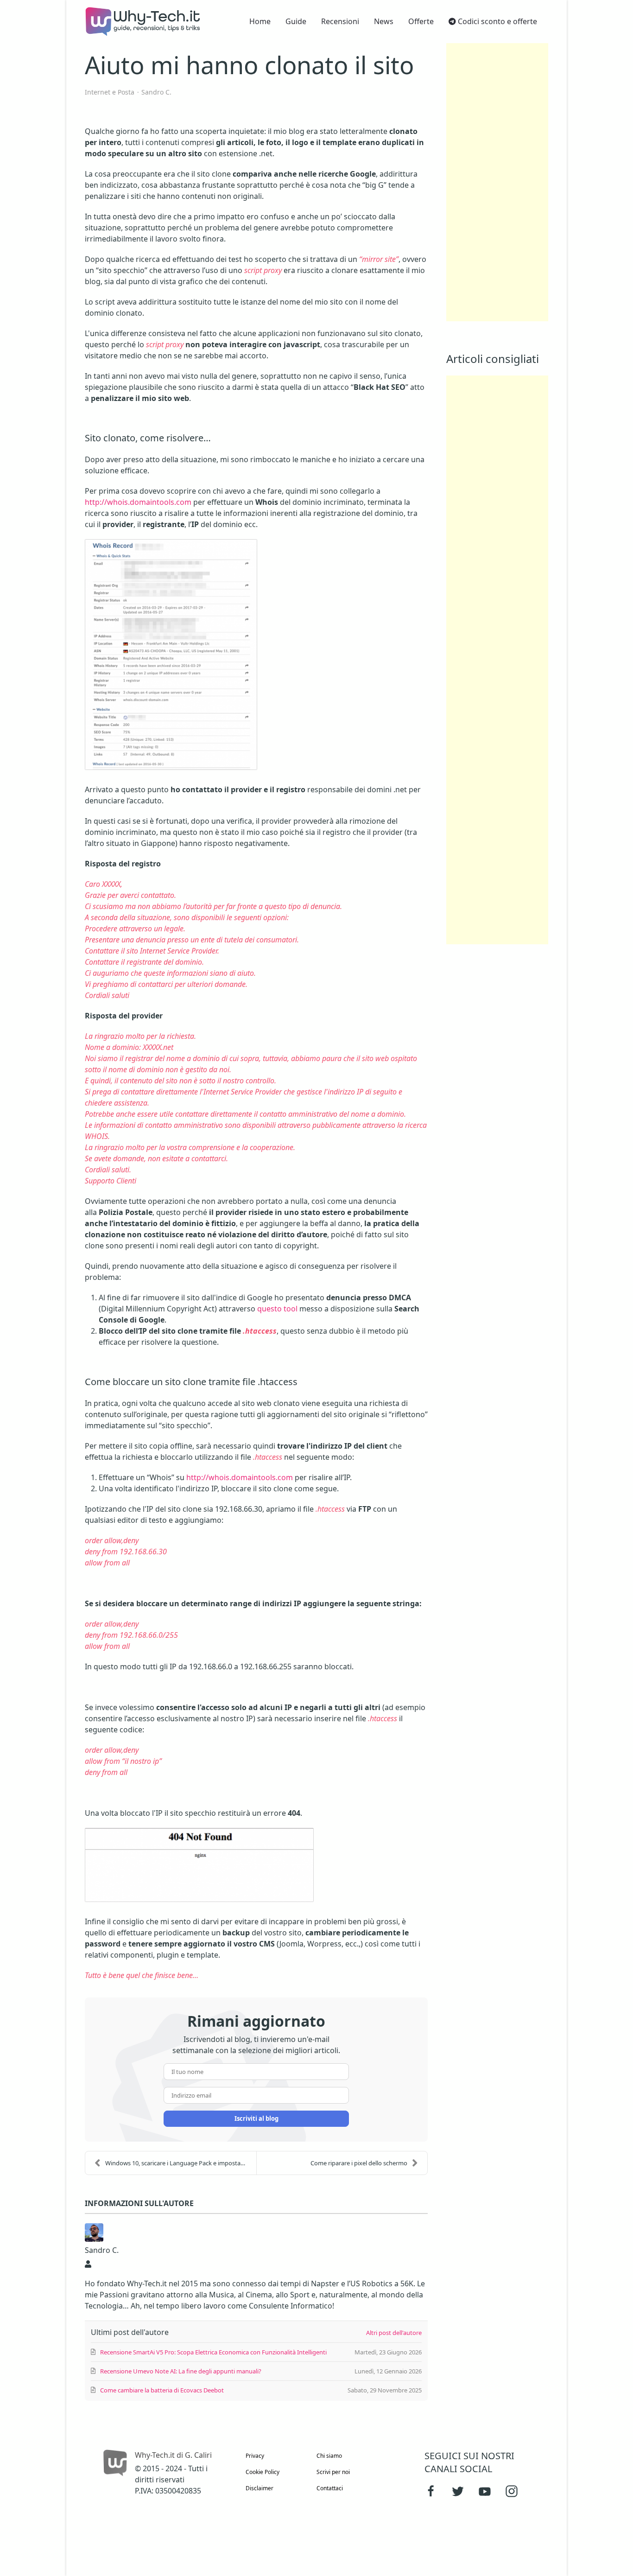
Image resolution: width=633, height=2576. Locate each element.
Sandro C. (156, 92)
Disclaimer (260, 2488)
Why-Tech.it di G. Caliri (173, 2455)
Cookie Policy (263, 2472)
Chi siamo (329, 2456)
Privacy (255, 2456)
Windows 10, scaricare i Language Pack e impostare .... (179, 2163)
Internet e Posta (110, 92)
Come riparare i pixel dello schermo (359, 2163)
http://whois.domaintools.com (138, 502)
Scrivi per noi (333, 2472)
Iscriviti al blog (256, 2118)
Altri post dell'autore (394, 2333)
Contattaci (330, 2488)
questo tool (277, 1309)
